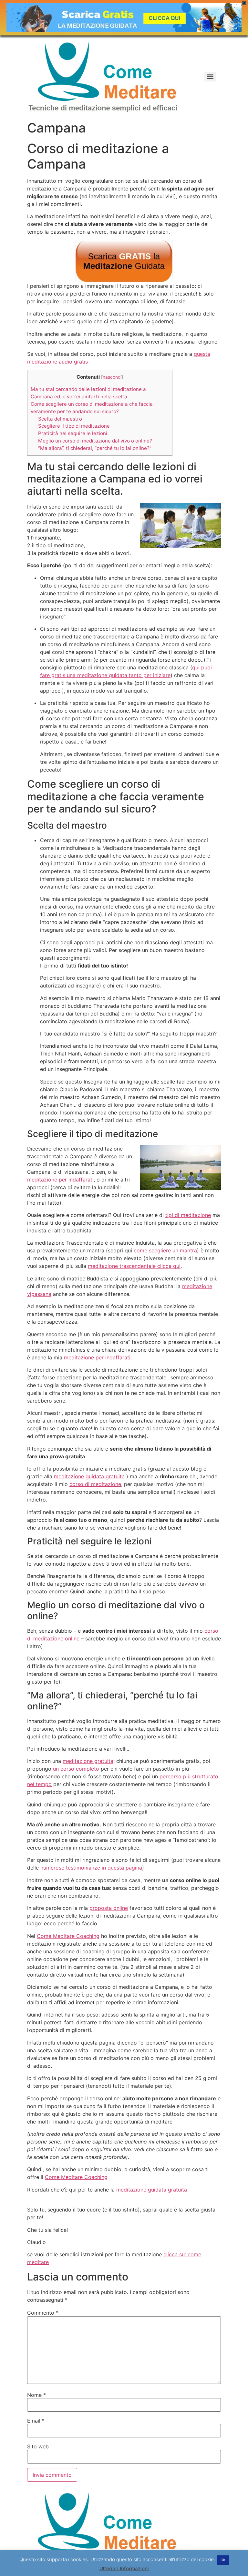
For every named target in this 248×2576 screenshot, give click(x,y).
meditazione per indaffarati (60, 1180)
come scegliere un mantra (165, 1250)
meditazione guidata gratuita (89, 1476)
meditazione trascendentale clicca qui (134, 1266)
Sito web (38, 2446)
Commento (43, 2313)
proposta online (109, 1908)
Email (36, 2421)
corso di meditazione (95, 1484)
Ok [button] (223, 2560)
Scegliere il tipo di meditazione (74, 426)
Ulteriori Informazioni (124, 2568)
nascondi (112, 377)
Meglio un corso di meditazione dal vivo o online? (95, 441)
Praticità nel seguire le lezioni (73, 433)
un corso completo (76, 1769)
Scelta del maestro (60, 419)
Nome (36, 2395)
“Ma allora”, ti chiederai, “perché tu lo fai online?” (95, 448)
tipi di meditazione (188, 1215)
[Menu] (210, 77)
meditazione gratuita (88, 1761)
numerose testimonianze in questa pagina (91, 1868)
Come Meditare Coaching (68, 1936)
